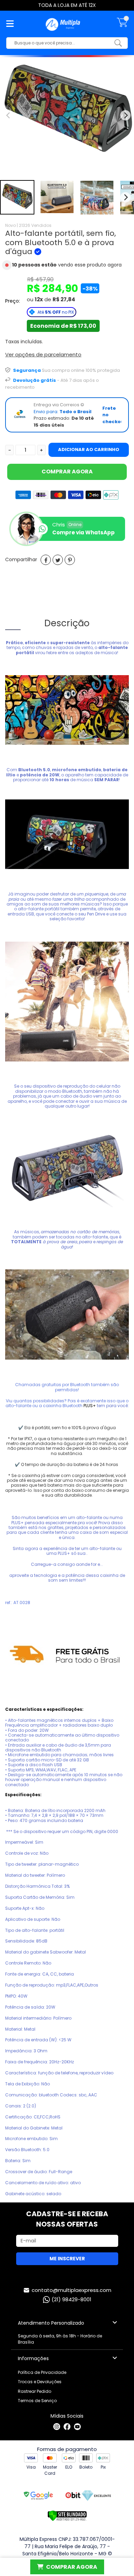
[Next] (125, 197)
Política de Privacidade (42, 2372)
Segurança (27, 370)
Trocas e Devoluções (40, 2382)
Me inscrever (67, 2259)
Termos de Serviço (37, 2401)
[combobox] (62, 43)
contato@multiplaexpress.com (71, 2290)
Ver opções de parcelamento (43, 354)
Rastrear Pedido (35, 2391)
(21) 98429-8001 (71, 2299)
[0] (122, 26)
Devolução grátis (35, 380)
